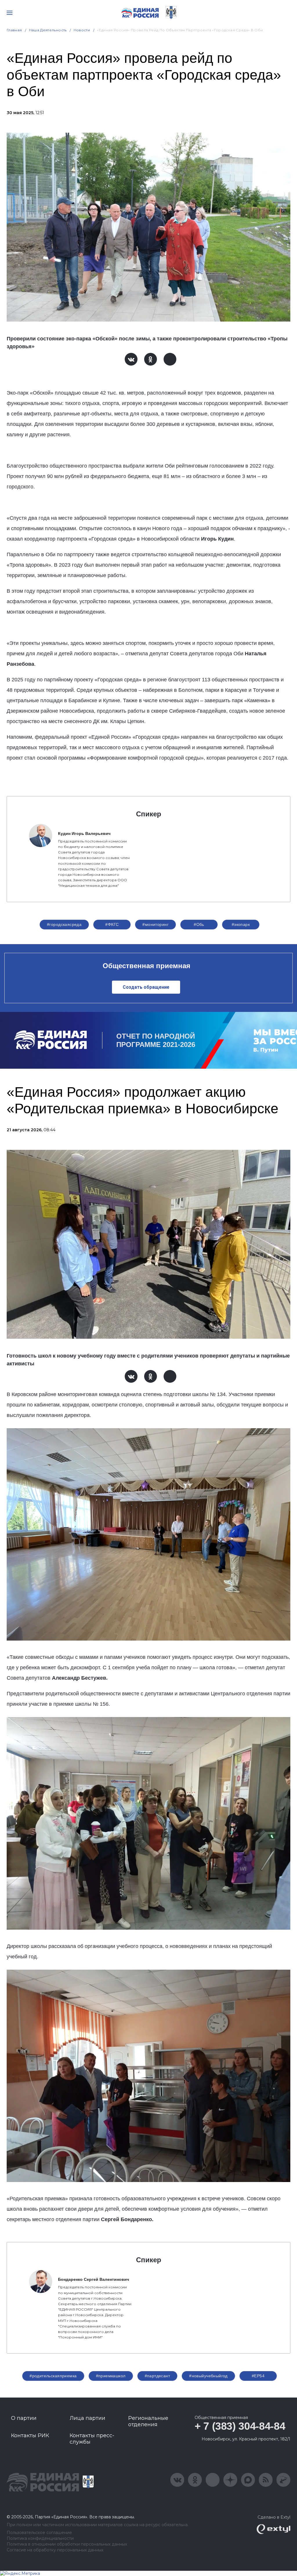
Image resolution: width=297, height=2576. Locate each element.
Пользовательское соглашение (39, 2533)
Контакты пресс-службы (92, 2439)
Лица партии (87, 2418)
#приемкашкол (111, 2376)
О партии (24, 2418)
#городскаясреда (64, 924)
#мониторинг (155, 924)
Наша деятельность (48, 30)
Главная (14, 30)
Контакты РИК (30, 2435)
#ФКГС (112, 924)
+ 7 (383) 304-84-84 (240, 2426)
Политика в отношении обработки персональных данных (67, 2544)
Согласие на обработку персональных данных (55, 2550)
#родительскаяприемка (53, 2376)
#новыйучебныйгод (208, 2376)
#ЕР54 (258, 2376)
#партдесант (157, 2376)
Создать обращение (146, 987)
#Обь (199, 924)
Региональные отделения (148, 2421)
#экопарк (241, 924)
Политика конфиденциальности (40, 2538)
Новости (82, 30)
